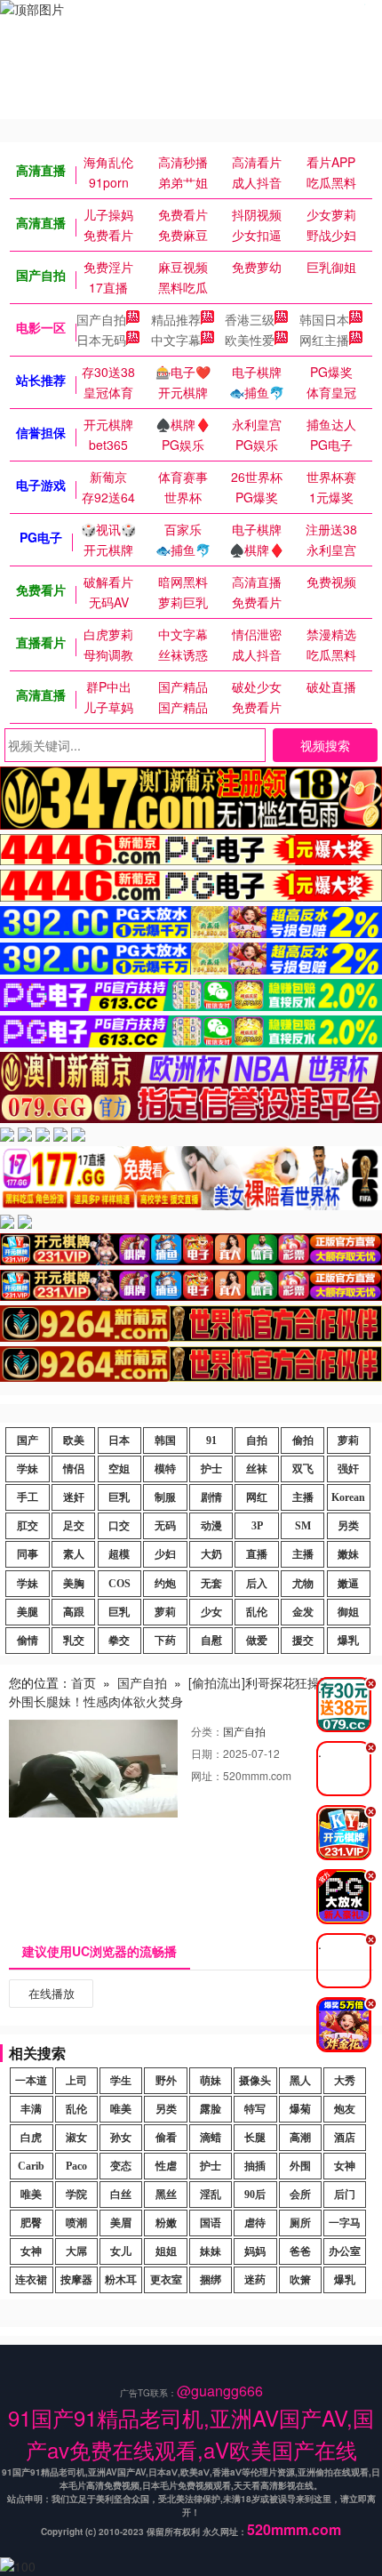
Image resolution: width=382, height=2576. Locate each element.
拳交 (119, 1641)
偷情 (28, 1641)
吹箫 (300, 2280)
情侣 (74, 1469)
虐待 (255, 2223)
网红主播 (324, 340)
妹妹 (211, 2251)
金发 (303, 1612)
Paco (76, 2166)
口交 (119, 1526)
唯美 (121, 2109)
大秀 (345, 2081)
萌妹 (211, 2081)
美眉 (121, 2223)
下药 (165, 1641)
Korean (348, 1497)
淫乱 (211, 2195)
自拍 (257, 1440)
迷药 (255, 2280)
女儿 (121, 2251)
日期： (207, 1753)
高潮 (300, 2138)
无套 (211, 1584)
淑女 (76, 2138)
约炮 (165, 1584)
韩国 (165, 1440)
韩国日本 (324, 319)
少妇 (165, 1554)
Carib (31, 2166)
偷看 (166, 2138)
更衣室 (166, 2280)
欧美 (74, 1440)
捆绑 (211, 2280)
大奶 (211, 1554)
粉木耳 (121, 2280)
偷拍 (303, 1440)
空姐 (119, 1469)
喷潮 (76, 2223)
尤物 (303, 1584)
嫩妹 (348, 1554)
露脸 (211, 2109)
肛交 (28, 1526)
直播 (257, 1554)
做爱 (257, 1641)
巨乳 (119, 1497)
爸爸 (300, 2251)
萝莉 (348, 1440)
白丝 (121, 2195)
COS (119, 1584)
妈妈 (255, 2251)
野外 (166, 2081)
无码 (165, 1526)
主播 (303, 1497)
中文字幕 (176, 340)
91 (211, 1440)
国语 (211, 2223)
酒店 (345, 2138)
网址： (207, 1775)
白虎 (31, 2138)
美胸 (74, 1584)
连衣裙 (31, 2280)
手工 (28, 1497)
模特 (165, 1469)
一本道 (31, 2081)
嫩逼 (348, 1584)
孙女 (121, 2138)
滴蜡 (211, 2138)
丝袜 (257, 1469)
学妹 (28, 1469)
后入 (257, 1584)
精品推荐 (176, 319)
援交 (303, 1641)
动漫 (211, 1526)
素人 (74, 1554)
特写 (255, 2109)
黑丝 (166, 2195)
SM (303, 1526)
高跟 (74, 1612)
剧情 (211, 1497)
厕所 (300, 2223)
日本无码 (101, 340)
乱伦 (257, 1612)
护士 (211, 1469)
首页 (84, 1682)
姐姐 (166, 2251)
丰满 (31, 2109)
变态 (121, 2166)
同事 (28, 1554)
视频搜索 (325, 745)
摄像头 (255, 2081)
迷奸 (74, 1497)
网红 (257, 1497)
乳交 (74, 1641)
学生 (121, 2081)
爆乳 (348, 1641)
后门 (345, 2195)
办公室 (345, 2251)
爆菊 (300, 2109)
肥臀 (31, 2223)
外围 (300, 2166)
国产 (28, 1440)
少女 (211, 1612)
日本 (119, 1440)
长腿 (255, 2138)
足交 (74, 1526)
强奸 (348, 1469)
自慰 (211, 1641)
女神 (345, 2166)
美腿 (28, 1612)
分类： (207, 1731)
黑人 (300, 2081)
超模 (119, 1554)
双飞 (303, 1469)
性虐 (166, 2166)
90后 (255, 2195)
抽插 (255, 2166)
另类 (348, 1526)
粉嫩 (166, 2223)
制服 (165, 1497)
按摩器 (76, 2280)
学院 (76, 2195)
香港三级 (250, 319)
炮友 (345, 2109)
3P (257, 1526)
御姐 (348, 1612)
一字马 (345, 2223)
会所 (300, 2195)
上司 (76, 2081)
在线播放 (52, 1993)
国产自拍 (101, 319)
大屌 (76, 2251)
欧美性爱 (250, 340)
